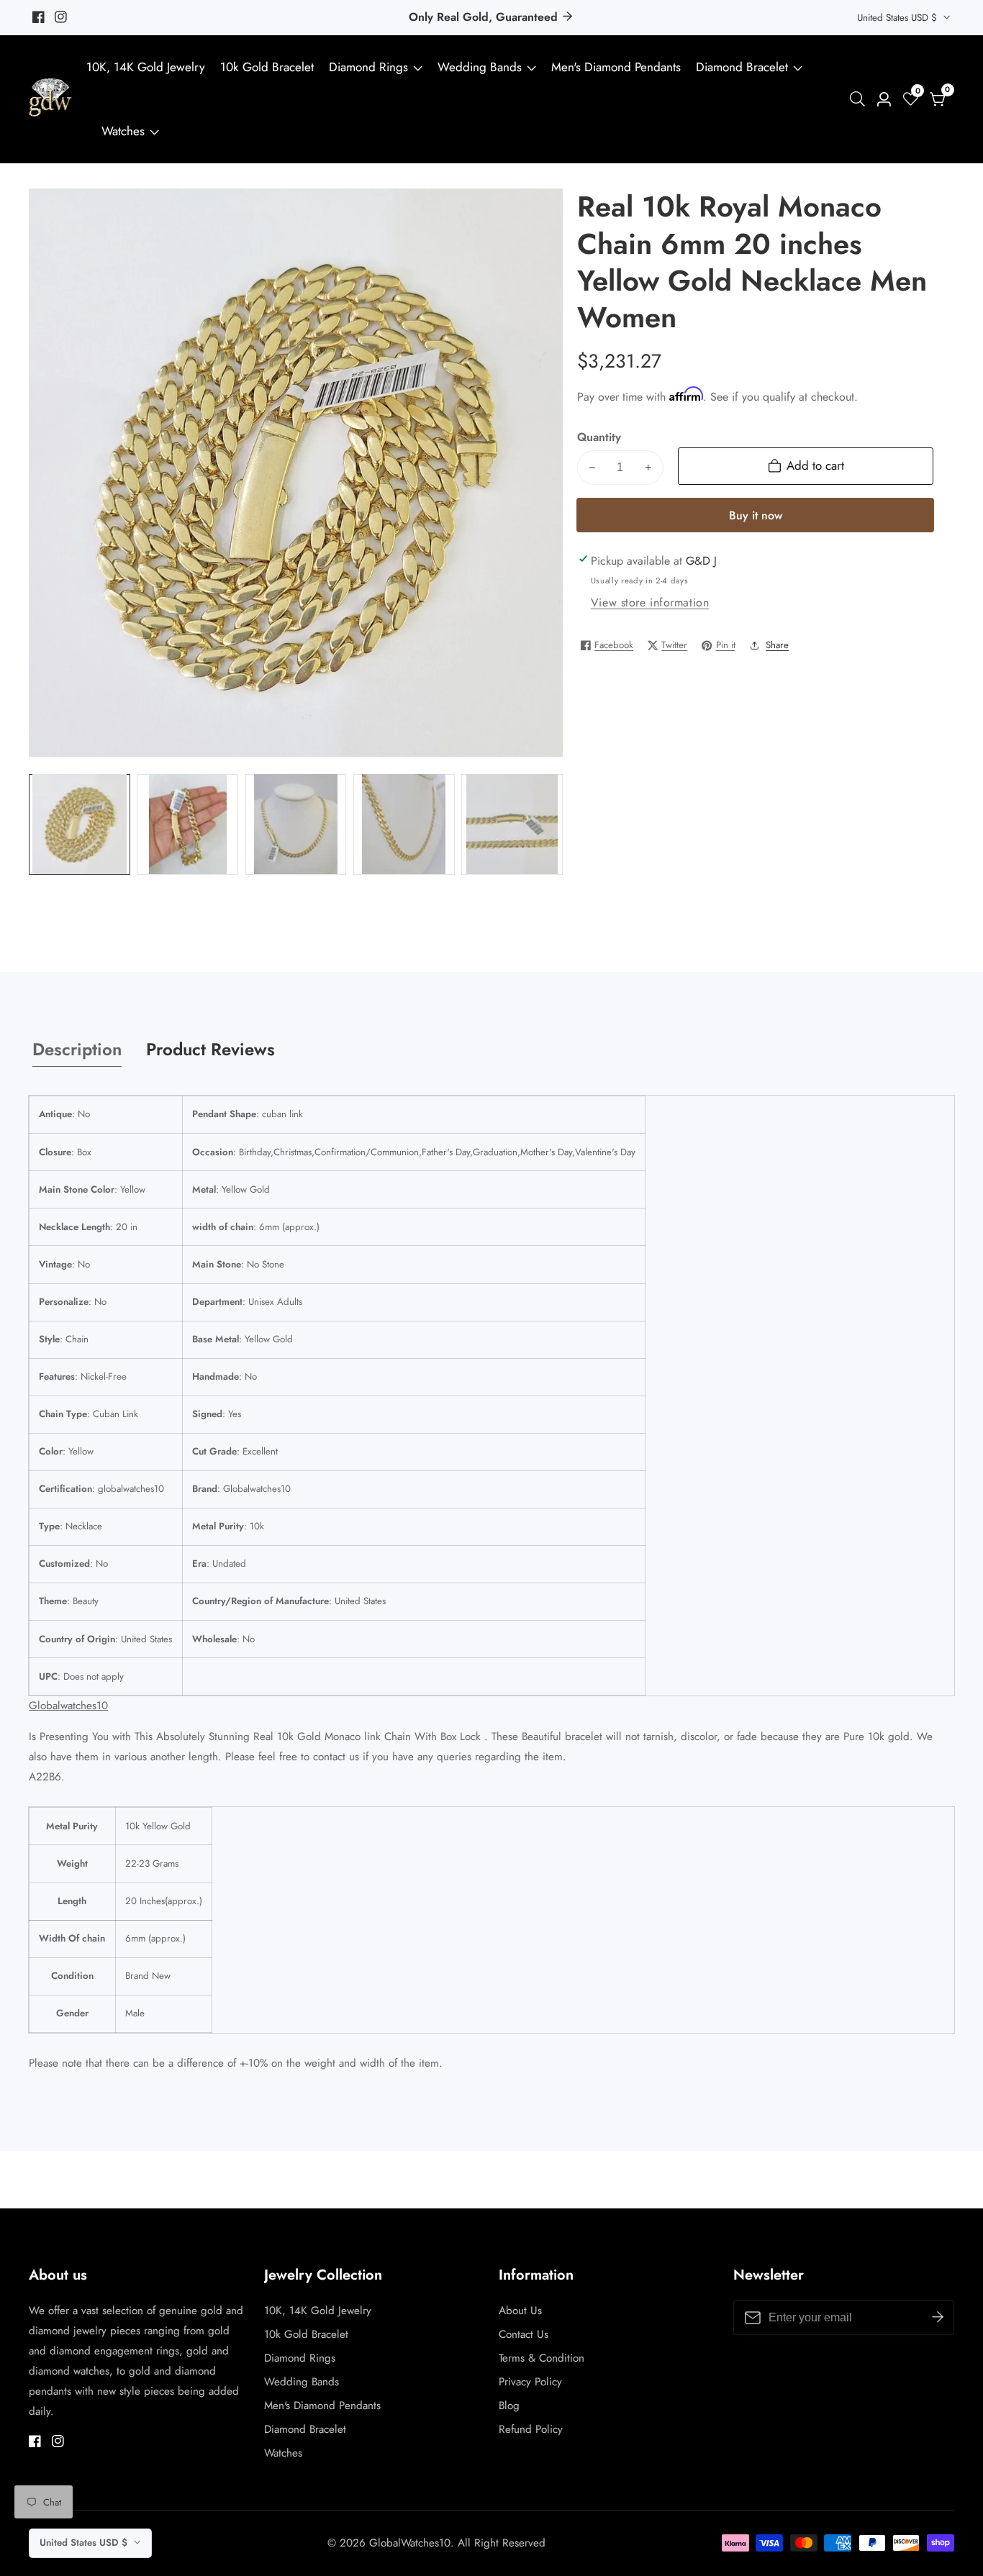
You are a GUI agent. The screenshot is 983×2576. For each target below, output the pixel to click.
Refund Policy (531, 2429)
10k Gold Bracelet (267, 67)
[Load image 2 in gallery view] (187, 824)
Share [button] (777, 645)
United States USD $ (898, 18)
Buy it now (756, 515)
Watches (123, 131)
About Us (520, 2311)
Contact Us (524, 2334)
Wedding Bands (481, 67)
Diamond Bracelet (742, 67)
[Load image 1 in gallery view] (80, 824)
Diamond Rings (368, 67)
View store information (650, 602)
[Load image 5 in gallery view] (512, 824)
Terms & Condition (542, 2358)
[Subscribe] (938, 2317)
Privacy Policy (530, 2382)
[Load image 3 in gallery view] (296, 824)
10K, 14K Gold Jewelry (146, 67)
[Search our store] (860, 99)
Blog (509, 2406)
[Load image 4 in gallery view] (404, 824)
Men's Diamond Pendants (616, 67)
